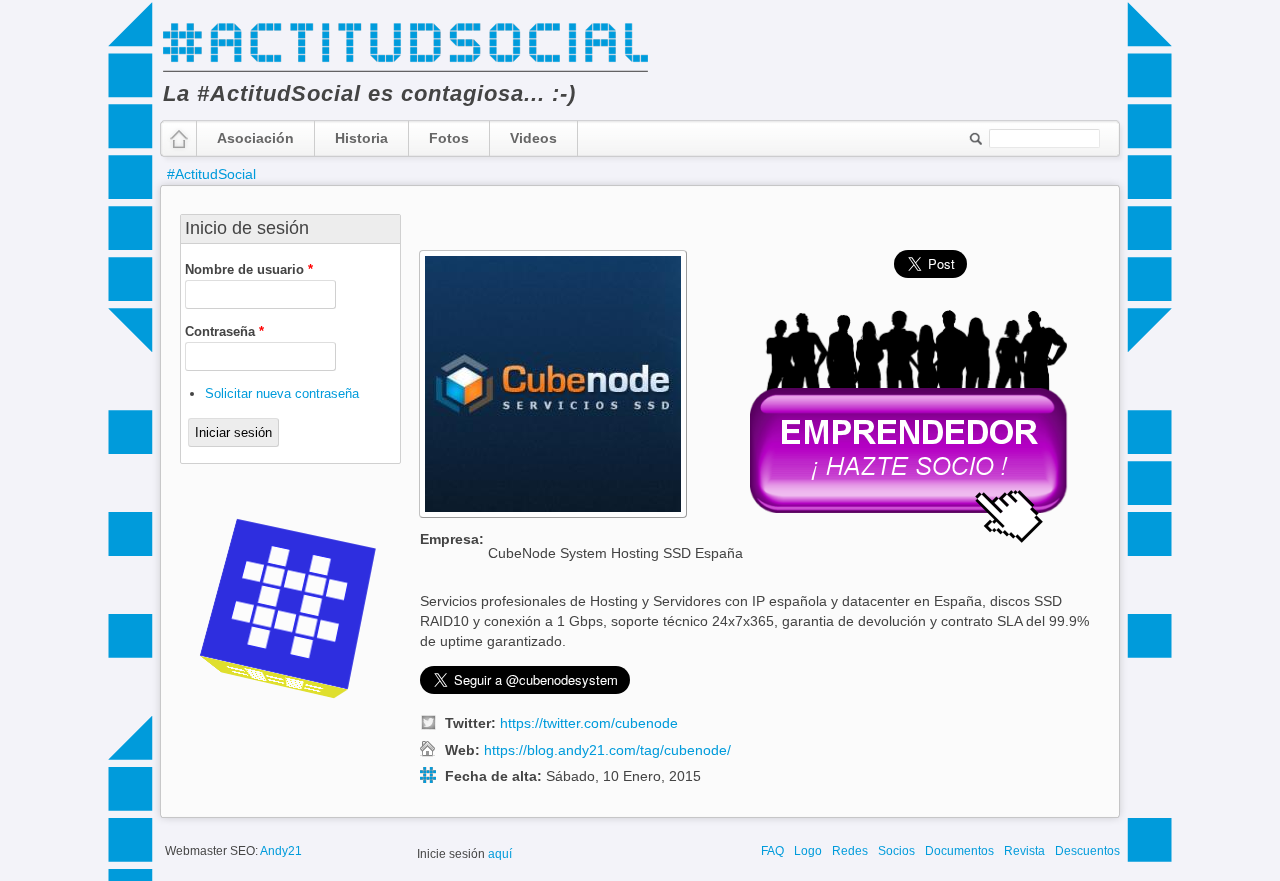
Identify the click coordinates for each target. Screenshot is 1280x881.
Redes (850, 851)
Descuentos (1087, 851)
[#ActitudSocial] (405, 70)
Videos (533, 138)
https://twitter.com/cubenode (589, 723)
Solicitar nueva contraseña (282, 393)
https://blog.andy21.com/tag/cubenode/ (607, 750)
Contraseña (224, 331)
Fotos (449, 138)
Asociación (255, 138)
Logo (808, 851)
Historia (361, 138)
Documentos (959, 851)
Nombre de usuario (249, 269)
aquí (500, 854)
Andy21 (281, 851)
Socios (896, 851)
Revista (1024, 851)
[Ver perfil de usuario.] (553, 513)
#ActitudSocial (211, 174)
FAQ (772, 851)
